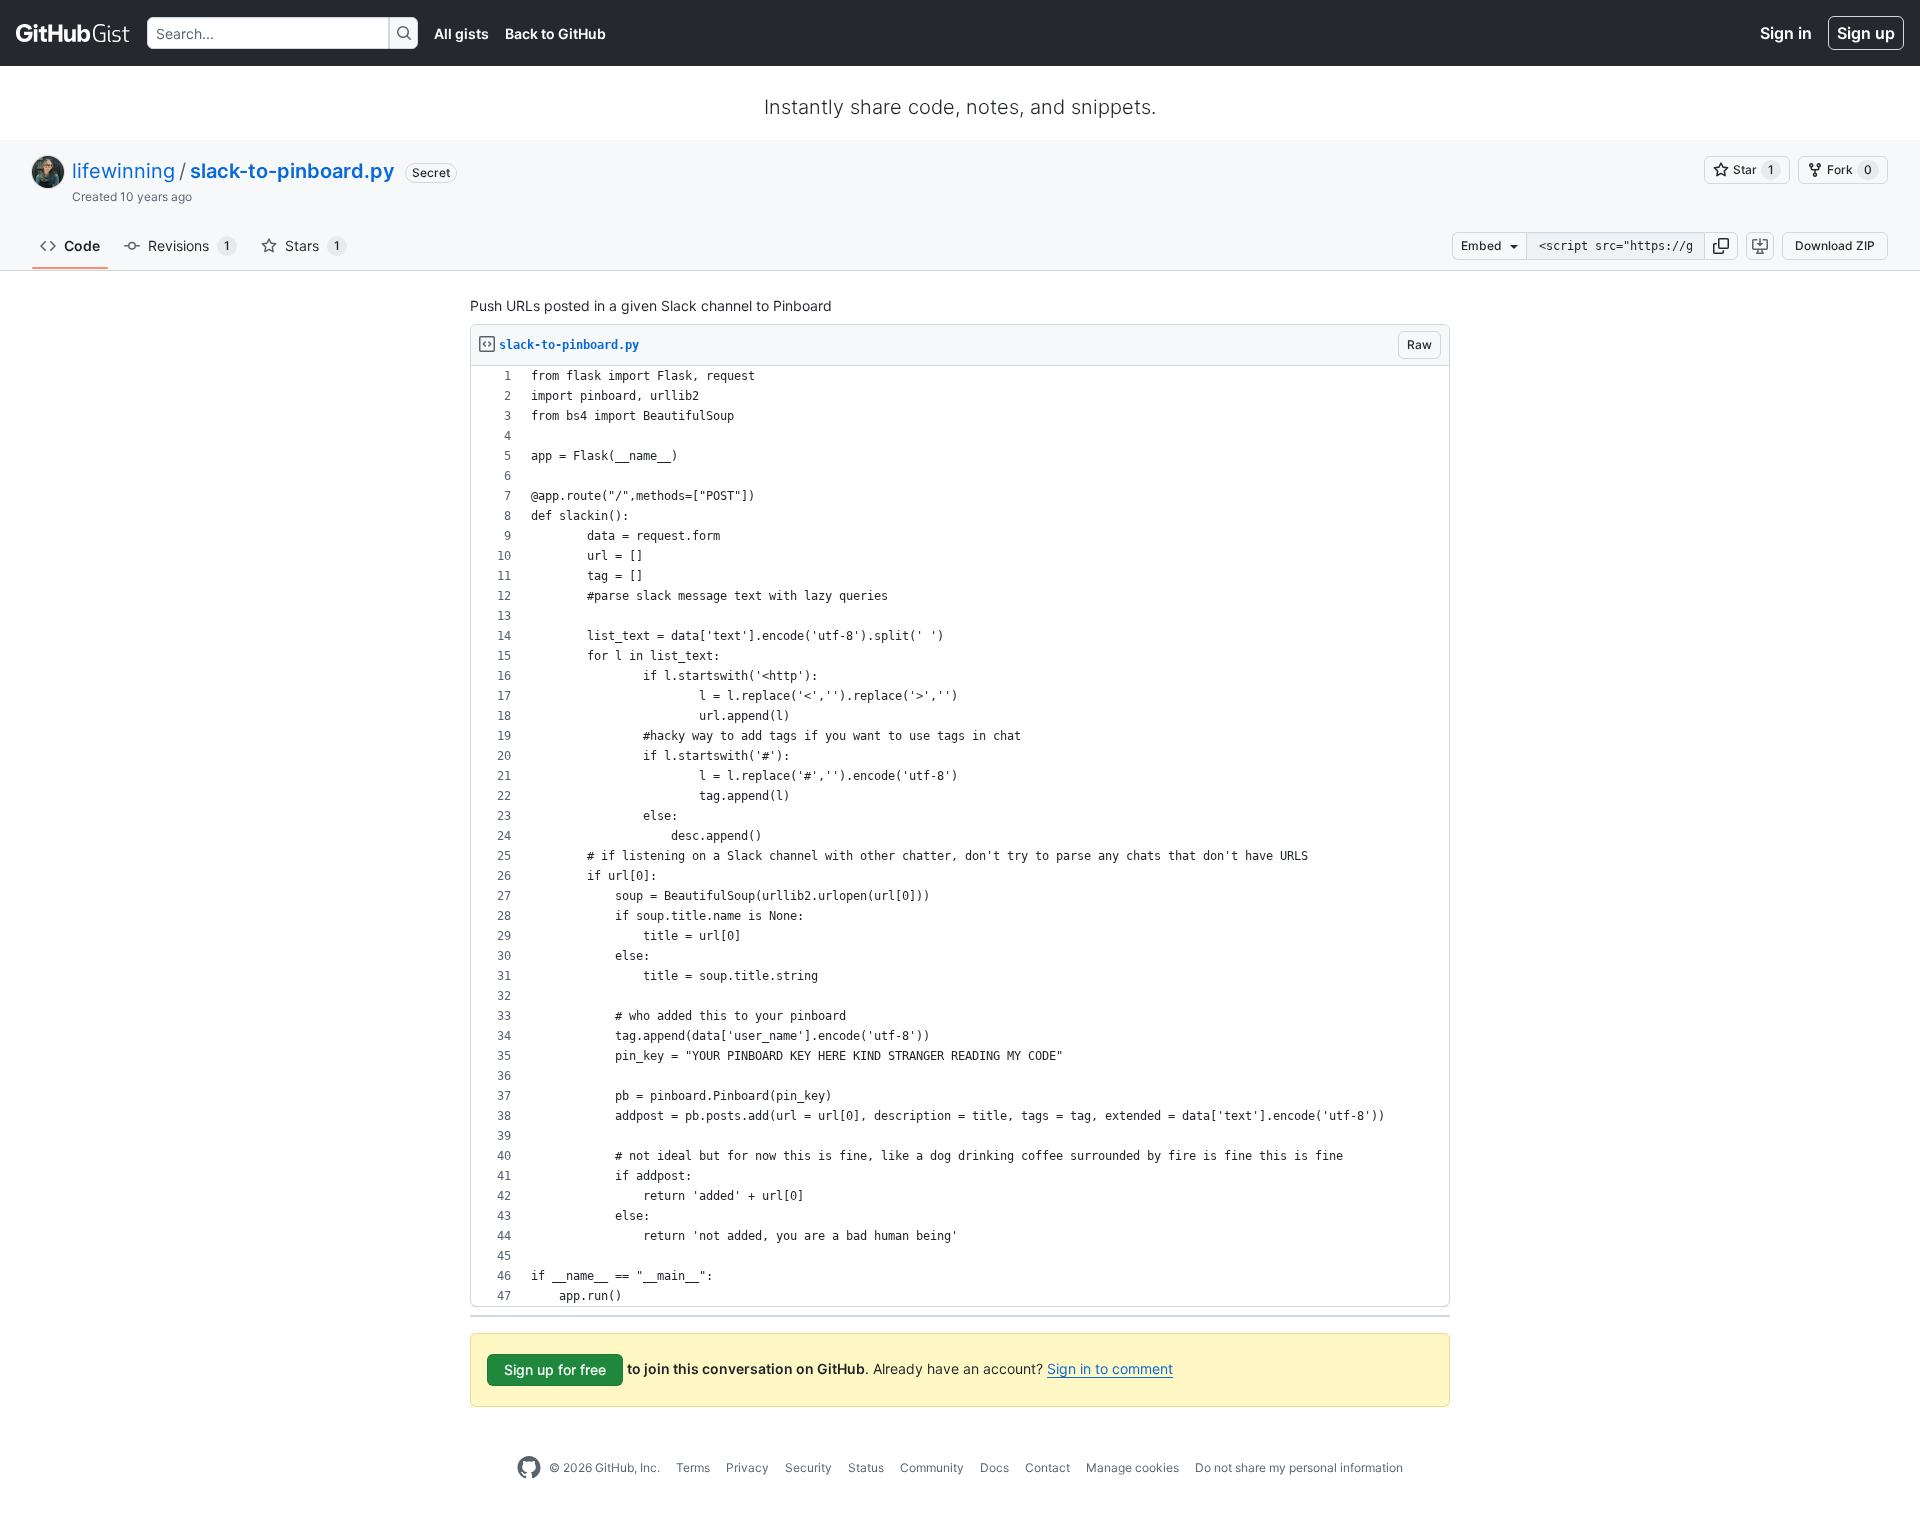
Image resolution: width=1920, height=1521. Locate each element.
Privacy (747, 1467)
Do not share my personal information (1299, 1467)
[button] (1721, 246)
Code (82, 245)
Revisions (189, 245)
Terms (693, 1467)
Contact (1047, 1467)
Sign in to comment (1110, 1368)
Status (866, 1467)
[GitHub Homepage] (529, 1468)
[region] (960, 836)
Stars (312, 245)
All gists (461, 33)
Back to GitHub (555, 33)
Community (932, 1467)
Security (808, 1467)
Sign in (1786, 33)
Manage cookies (1132, 1467)
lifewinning (123, 171)
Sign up (1866, 33)
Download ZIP (1835, 245)
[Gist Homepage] (73, 33)
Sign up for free (555, 1369)
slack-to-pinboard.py (292, 171)
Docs (994, 1467)
